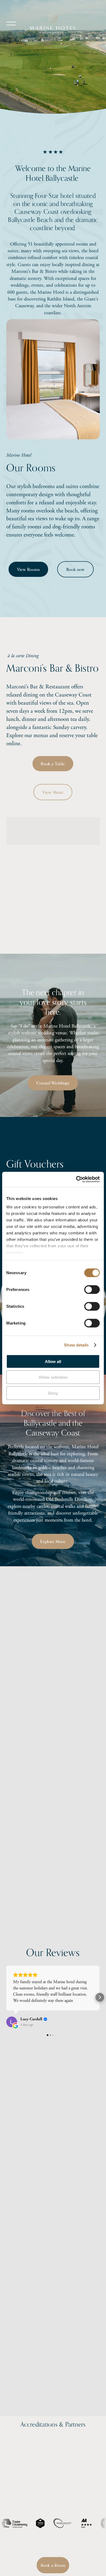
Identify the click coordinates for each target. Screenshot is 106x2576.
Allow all (53, 1361)
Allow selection (53, 1377)
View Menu (53, 792)
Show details (76, 1345)
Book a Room (53, 2565)
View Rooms (29, 569)
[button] (6, 1997)
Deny (53, 1393)
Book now (75, 569)
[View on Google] (12, 2022)
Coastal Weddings (53, 1083)
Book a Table (53, 764)
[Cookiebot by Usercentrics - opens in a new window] (76, 1179)
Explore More (53, 1542)
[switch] (92, 1289)
